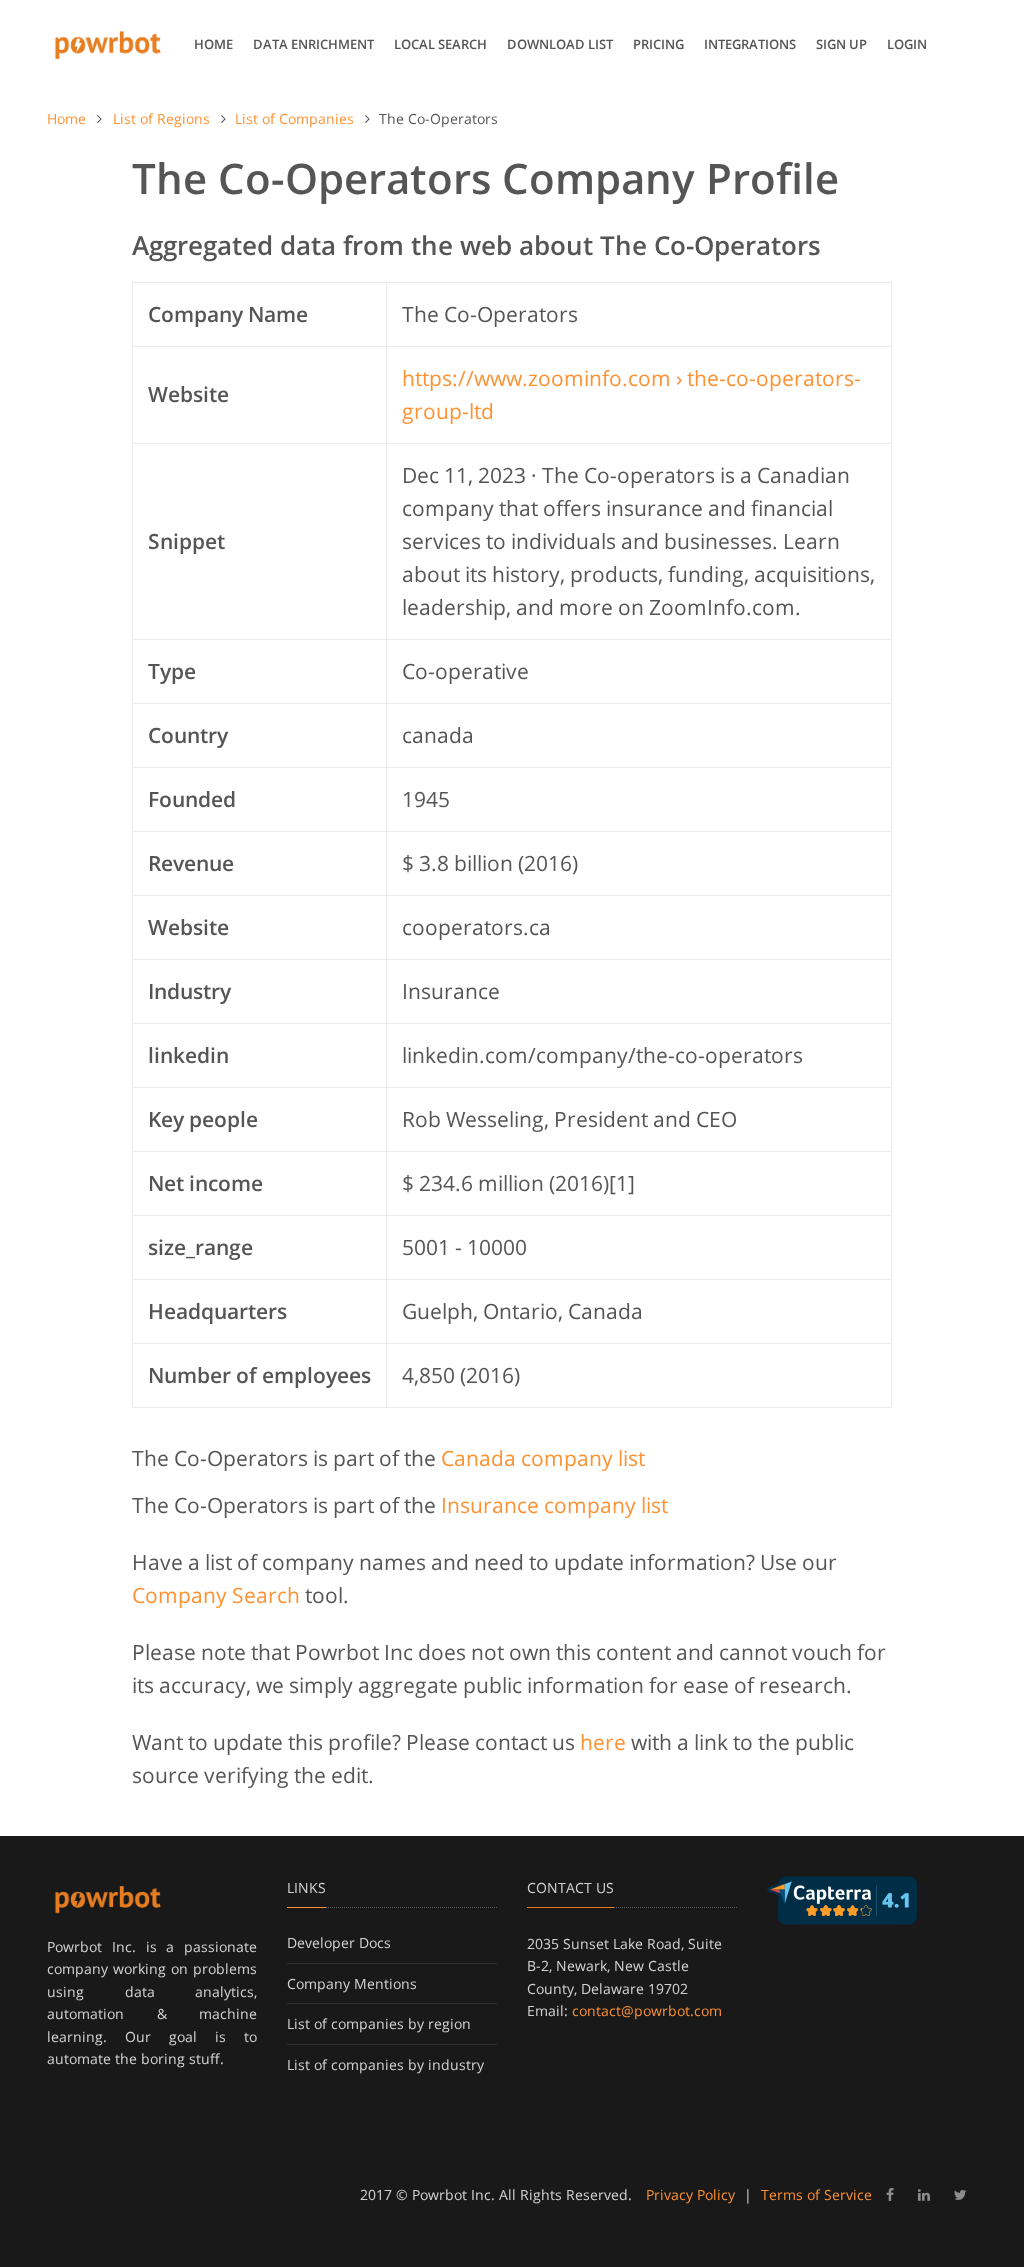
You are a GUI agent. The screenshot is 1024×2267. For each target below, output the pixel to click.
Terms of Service (816, 2194)
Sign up (841, 44)
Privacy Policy (690, 2194)
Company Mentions (352, 1983)
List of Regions (161, 118)
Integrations (750, 44)
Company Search (216, 1595)
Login (907, 44)
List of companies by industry (385, 2064)
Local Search (440, 44)
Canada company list (543, 1458)
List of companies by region (379, 2023)
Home (213, 44)
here (603, 1742)
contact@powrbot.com (647, 2010)
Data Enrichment (313, 44)
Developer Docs (339, 1942)
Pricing (658, 44)
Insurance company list (554, 1505)
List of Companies (294, 118)
